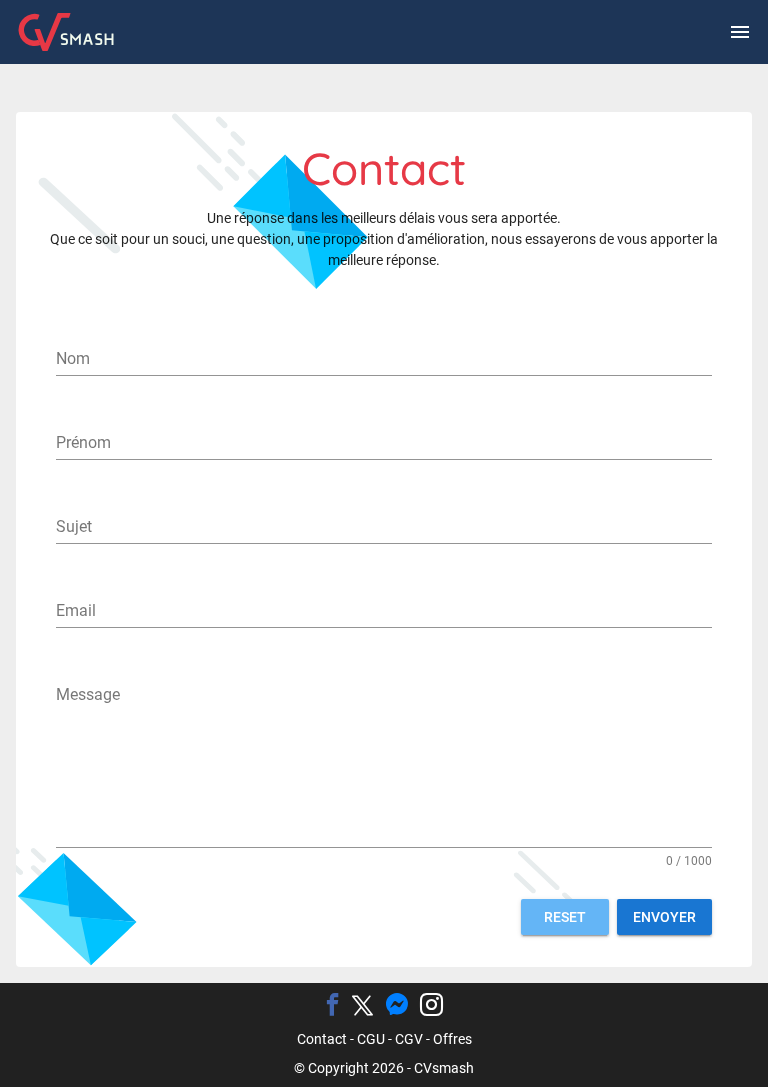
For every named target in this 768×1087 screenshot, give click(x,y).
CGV (409, 1039)
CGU (371, 1039)
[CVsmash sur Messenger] (396, 1006)
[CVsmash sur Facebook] (332, 1006)
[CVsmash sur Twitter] (362, 1007)
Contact (322, 1039)
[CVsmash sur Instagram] (431, 1006)
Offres (452, 1039)
